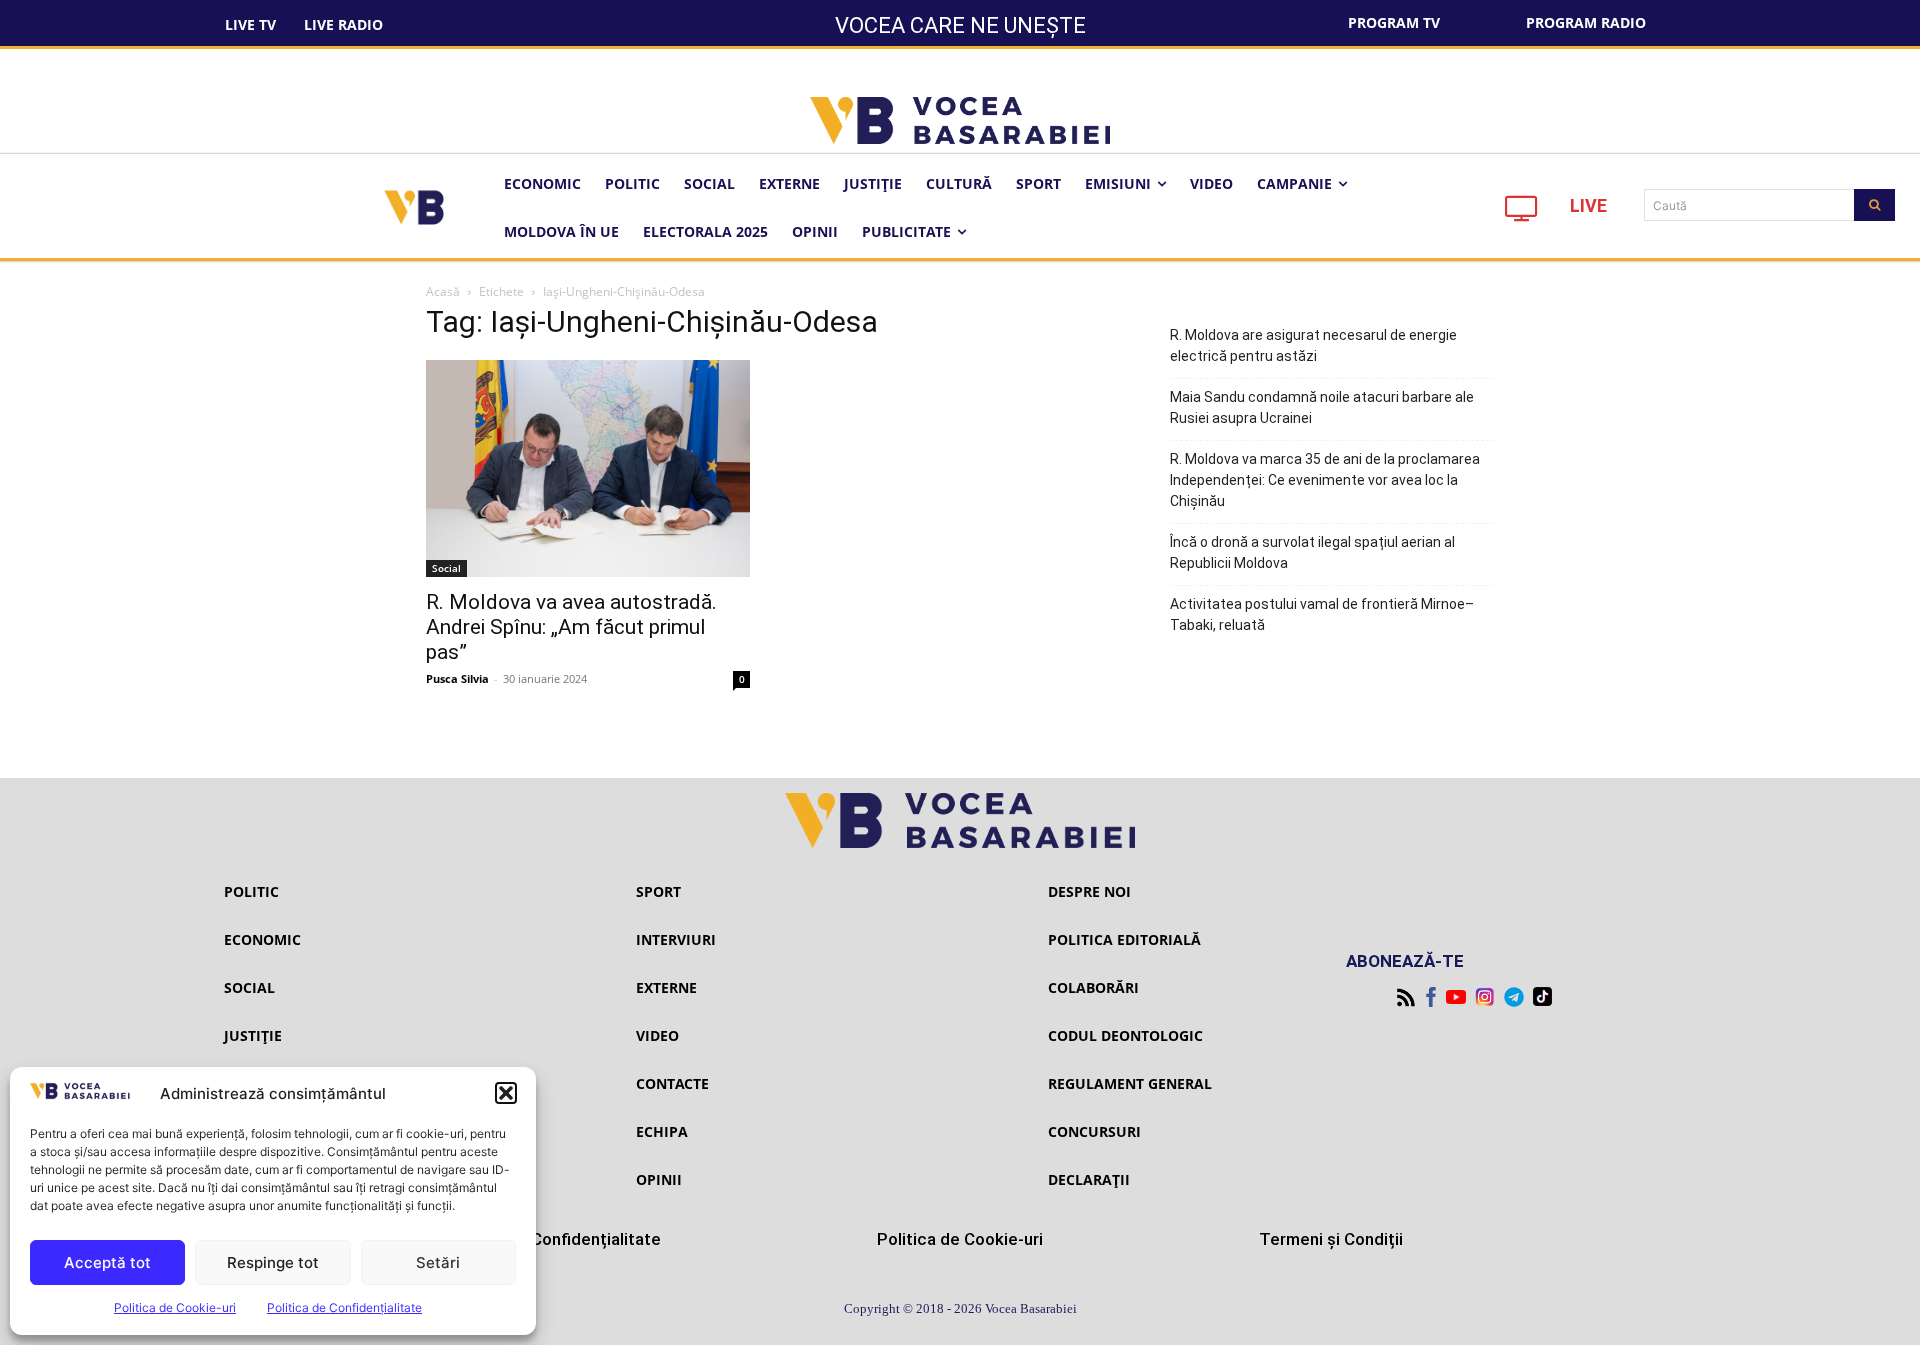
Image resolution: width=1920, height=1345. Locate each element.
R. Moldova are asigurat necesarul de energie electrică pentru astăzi (1313, 345)
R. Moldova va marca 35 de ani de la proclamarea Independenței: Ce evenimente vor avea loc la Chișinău (1325, 480)
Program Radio (1586, 22)
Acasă (443, 291)
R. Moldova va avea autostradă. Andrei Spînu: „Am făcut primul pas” (571, 627)
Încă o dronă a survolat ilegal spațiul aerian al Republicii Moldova (1312, 552)
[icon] (1522, 213)
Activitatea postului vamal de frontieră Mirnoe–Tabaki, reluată (1322, 614)
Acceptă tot (107, 1262)
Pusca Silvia (457, 678)
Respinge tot (273, 1262)
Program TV (1394, 22)
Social (446, 568)
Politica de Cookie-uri (175, 1307)
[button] (506, 1093)
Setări (438, 1262)
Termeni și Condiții (1331, 1239)
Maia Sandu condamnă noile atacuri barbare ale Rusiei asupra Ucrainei (1322, 407)
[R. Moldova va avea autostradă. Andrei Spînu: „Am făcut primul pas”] (588, 468)
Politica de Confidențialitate (344, 1307)
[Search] (1874, 205)
